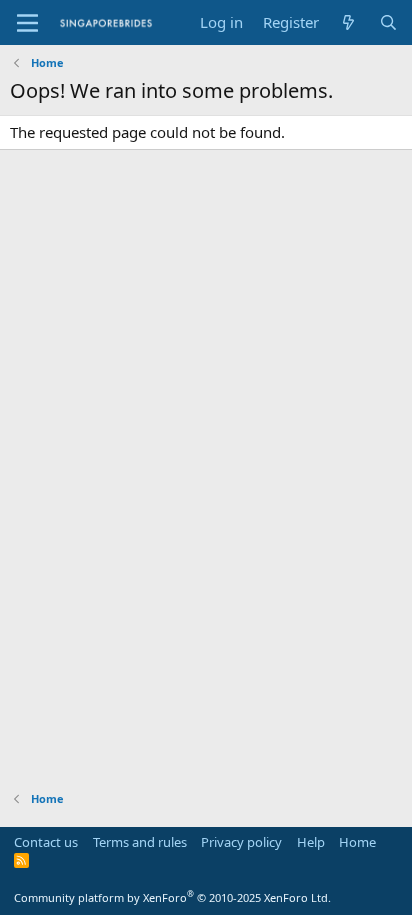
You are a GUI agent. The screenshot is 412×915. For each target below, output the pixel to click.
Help (311, 842)
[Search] (388, 22)
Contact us (46, 842)
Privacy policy (241, 842)
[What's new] (348, 22)
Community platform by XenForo (172, 897)
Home (357, 842)
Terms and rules (140, 842)
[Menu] (27, 23)
